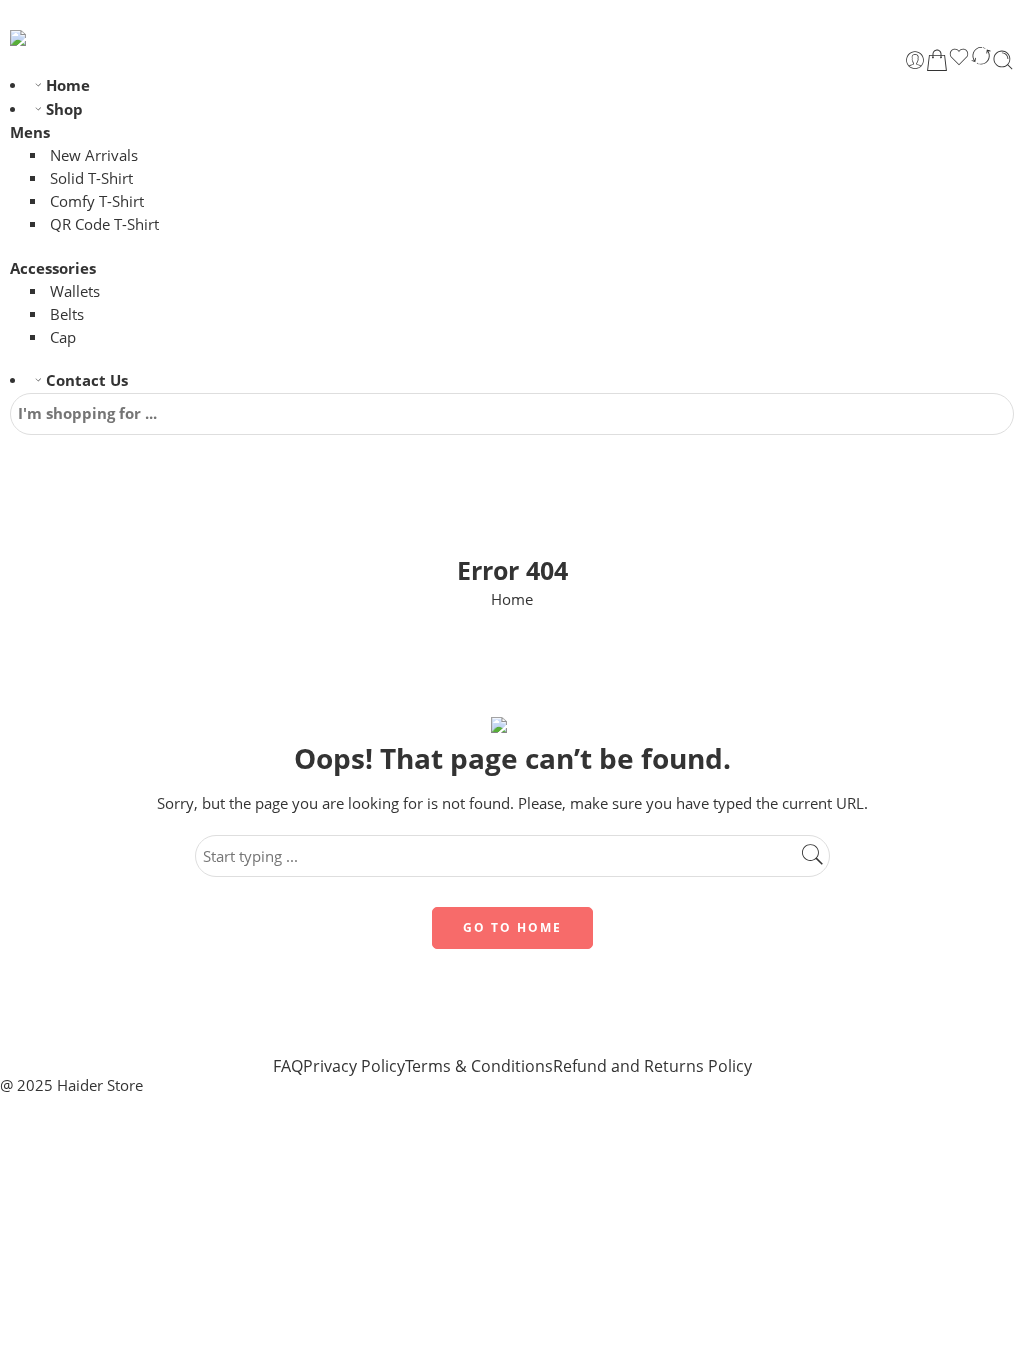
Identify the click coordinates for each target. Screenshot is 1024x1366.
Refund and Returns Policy (652, 1066)
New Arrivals (94, 155)
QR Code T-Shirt (104, 224)
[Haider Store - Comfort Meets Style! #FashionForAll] (61, 38)
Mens (30, 132)
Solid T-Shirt (91, 178)
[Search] (1003, 60)
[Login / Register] (915, 60)
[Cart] (937, 60)
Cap (63, 337)
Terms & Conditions (479, 1066)
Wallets (75, 291)
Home (68, 85)
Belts (67, 314)
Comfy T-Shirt (97, 201)
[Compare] (981, 60)
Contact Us (87, 380)
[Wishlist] (959, 60)
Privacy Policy (354, 1066)
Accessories (53, 268)
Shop (64, 109)
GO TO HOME (512, 927)
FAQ (288, 1066)
